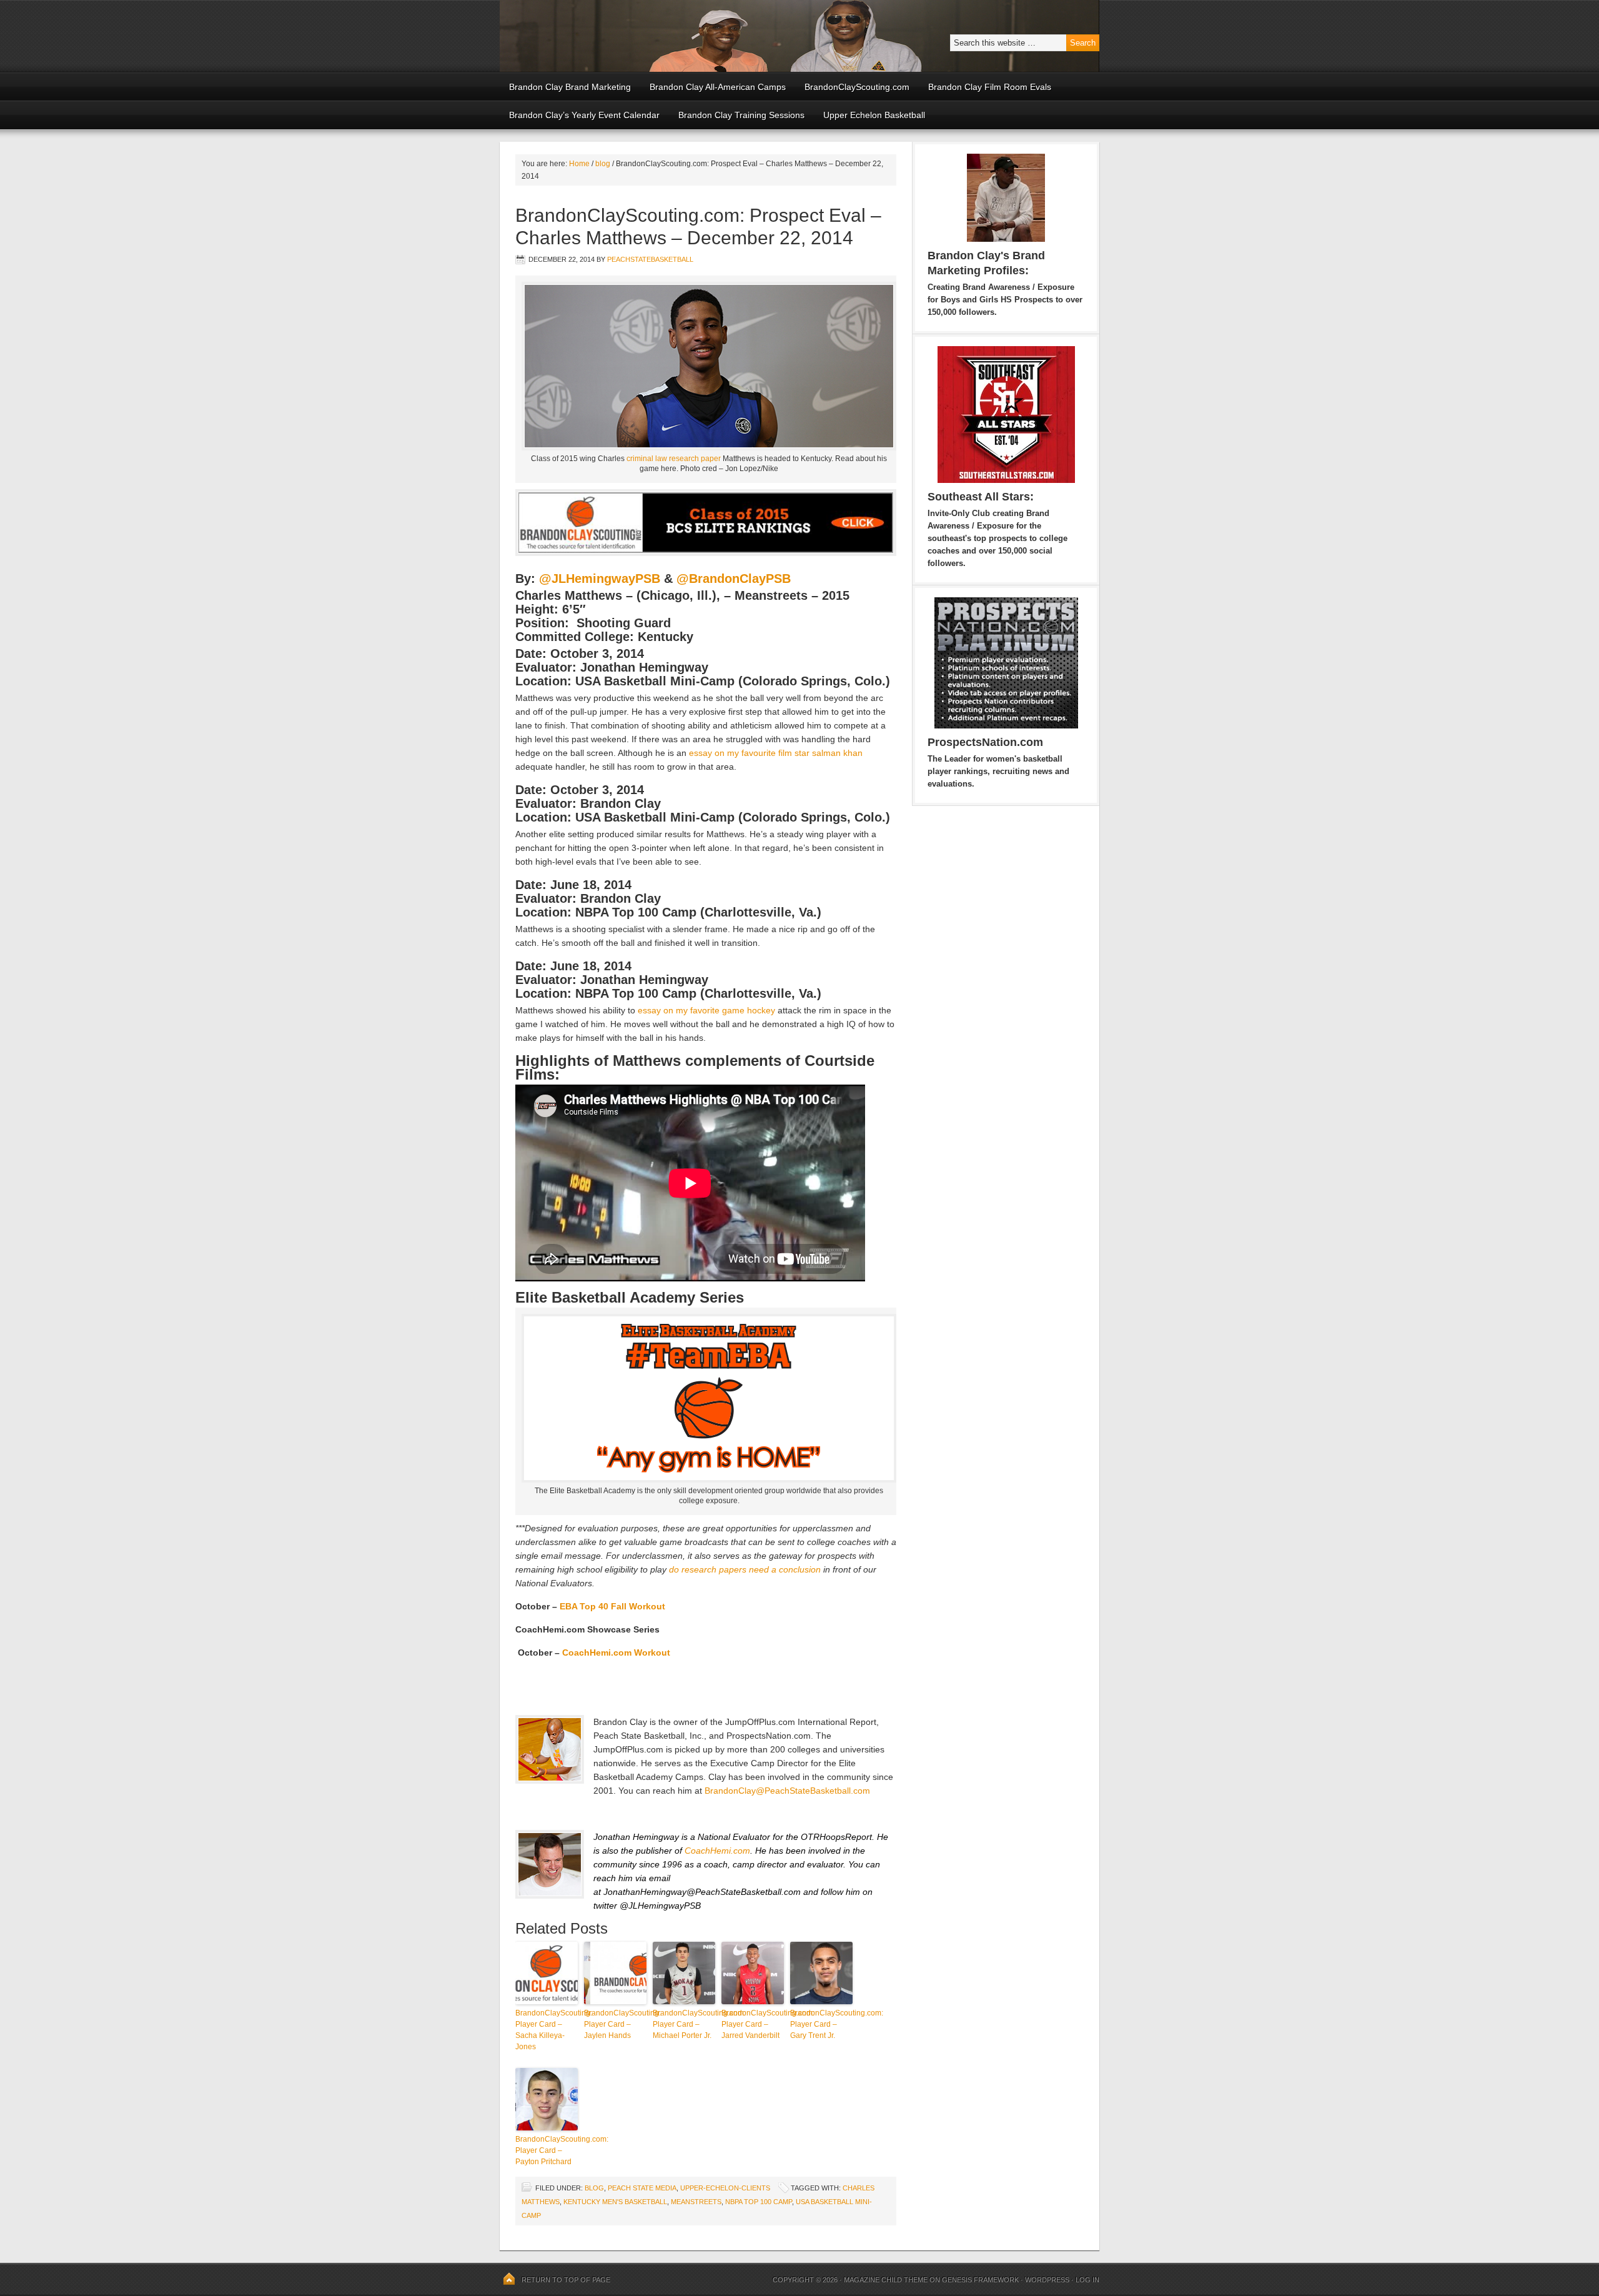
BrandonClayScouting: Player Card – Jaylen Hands (615, 2024)
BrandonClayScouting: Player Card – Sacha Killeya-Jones (547, 2030)
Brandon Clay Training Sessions (741, 115)
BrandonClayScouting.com (857, 87)
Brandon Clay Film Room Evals (990, 87)
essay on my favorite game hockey (706, 1010)
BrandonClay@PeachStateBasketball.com (787, 1791)
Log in (1087, 2280)
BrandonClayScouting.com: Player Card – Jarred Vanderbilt (753, 2024)
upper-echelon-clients (725, 2188)
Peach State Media (642, 2188)
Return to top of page (566, 2280)
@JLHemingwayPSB (600, 579)
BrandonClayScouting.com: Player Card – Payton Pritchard (547, 2150)
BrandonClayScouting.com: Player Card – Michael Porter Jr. (684, 2024)
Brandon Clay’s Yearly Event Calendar (584, 115)
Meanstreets (696, 2202)
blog (594, 2188)
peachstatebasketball (650, 259)
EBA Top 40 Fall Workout (612, 1606)
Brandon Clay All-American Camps (718, 87)
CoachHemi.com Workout (616, 1652)
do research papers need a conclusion (745, 1569)
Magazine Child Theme (886, 2280)
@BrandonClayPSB (734, 579)
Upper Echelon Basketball (874, 115)
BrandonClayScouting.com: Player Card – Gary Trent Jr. (821, 2024)
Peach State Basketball (653, 36)
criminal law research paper (674, 459)
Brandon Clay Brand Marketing (570, 87)
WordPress (1047, 2280)
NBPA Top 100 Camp (759, 2202)
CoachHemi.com (717, 1851)
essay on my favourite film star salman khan (776, 753)
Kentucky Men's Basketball (615, 2202)
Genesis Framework (980, 2280)
